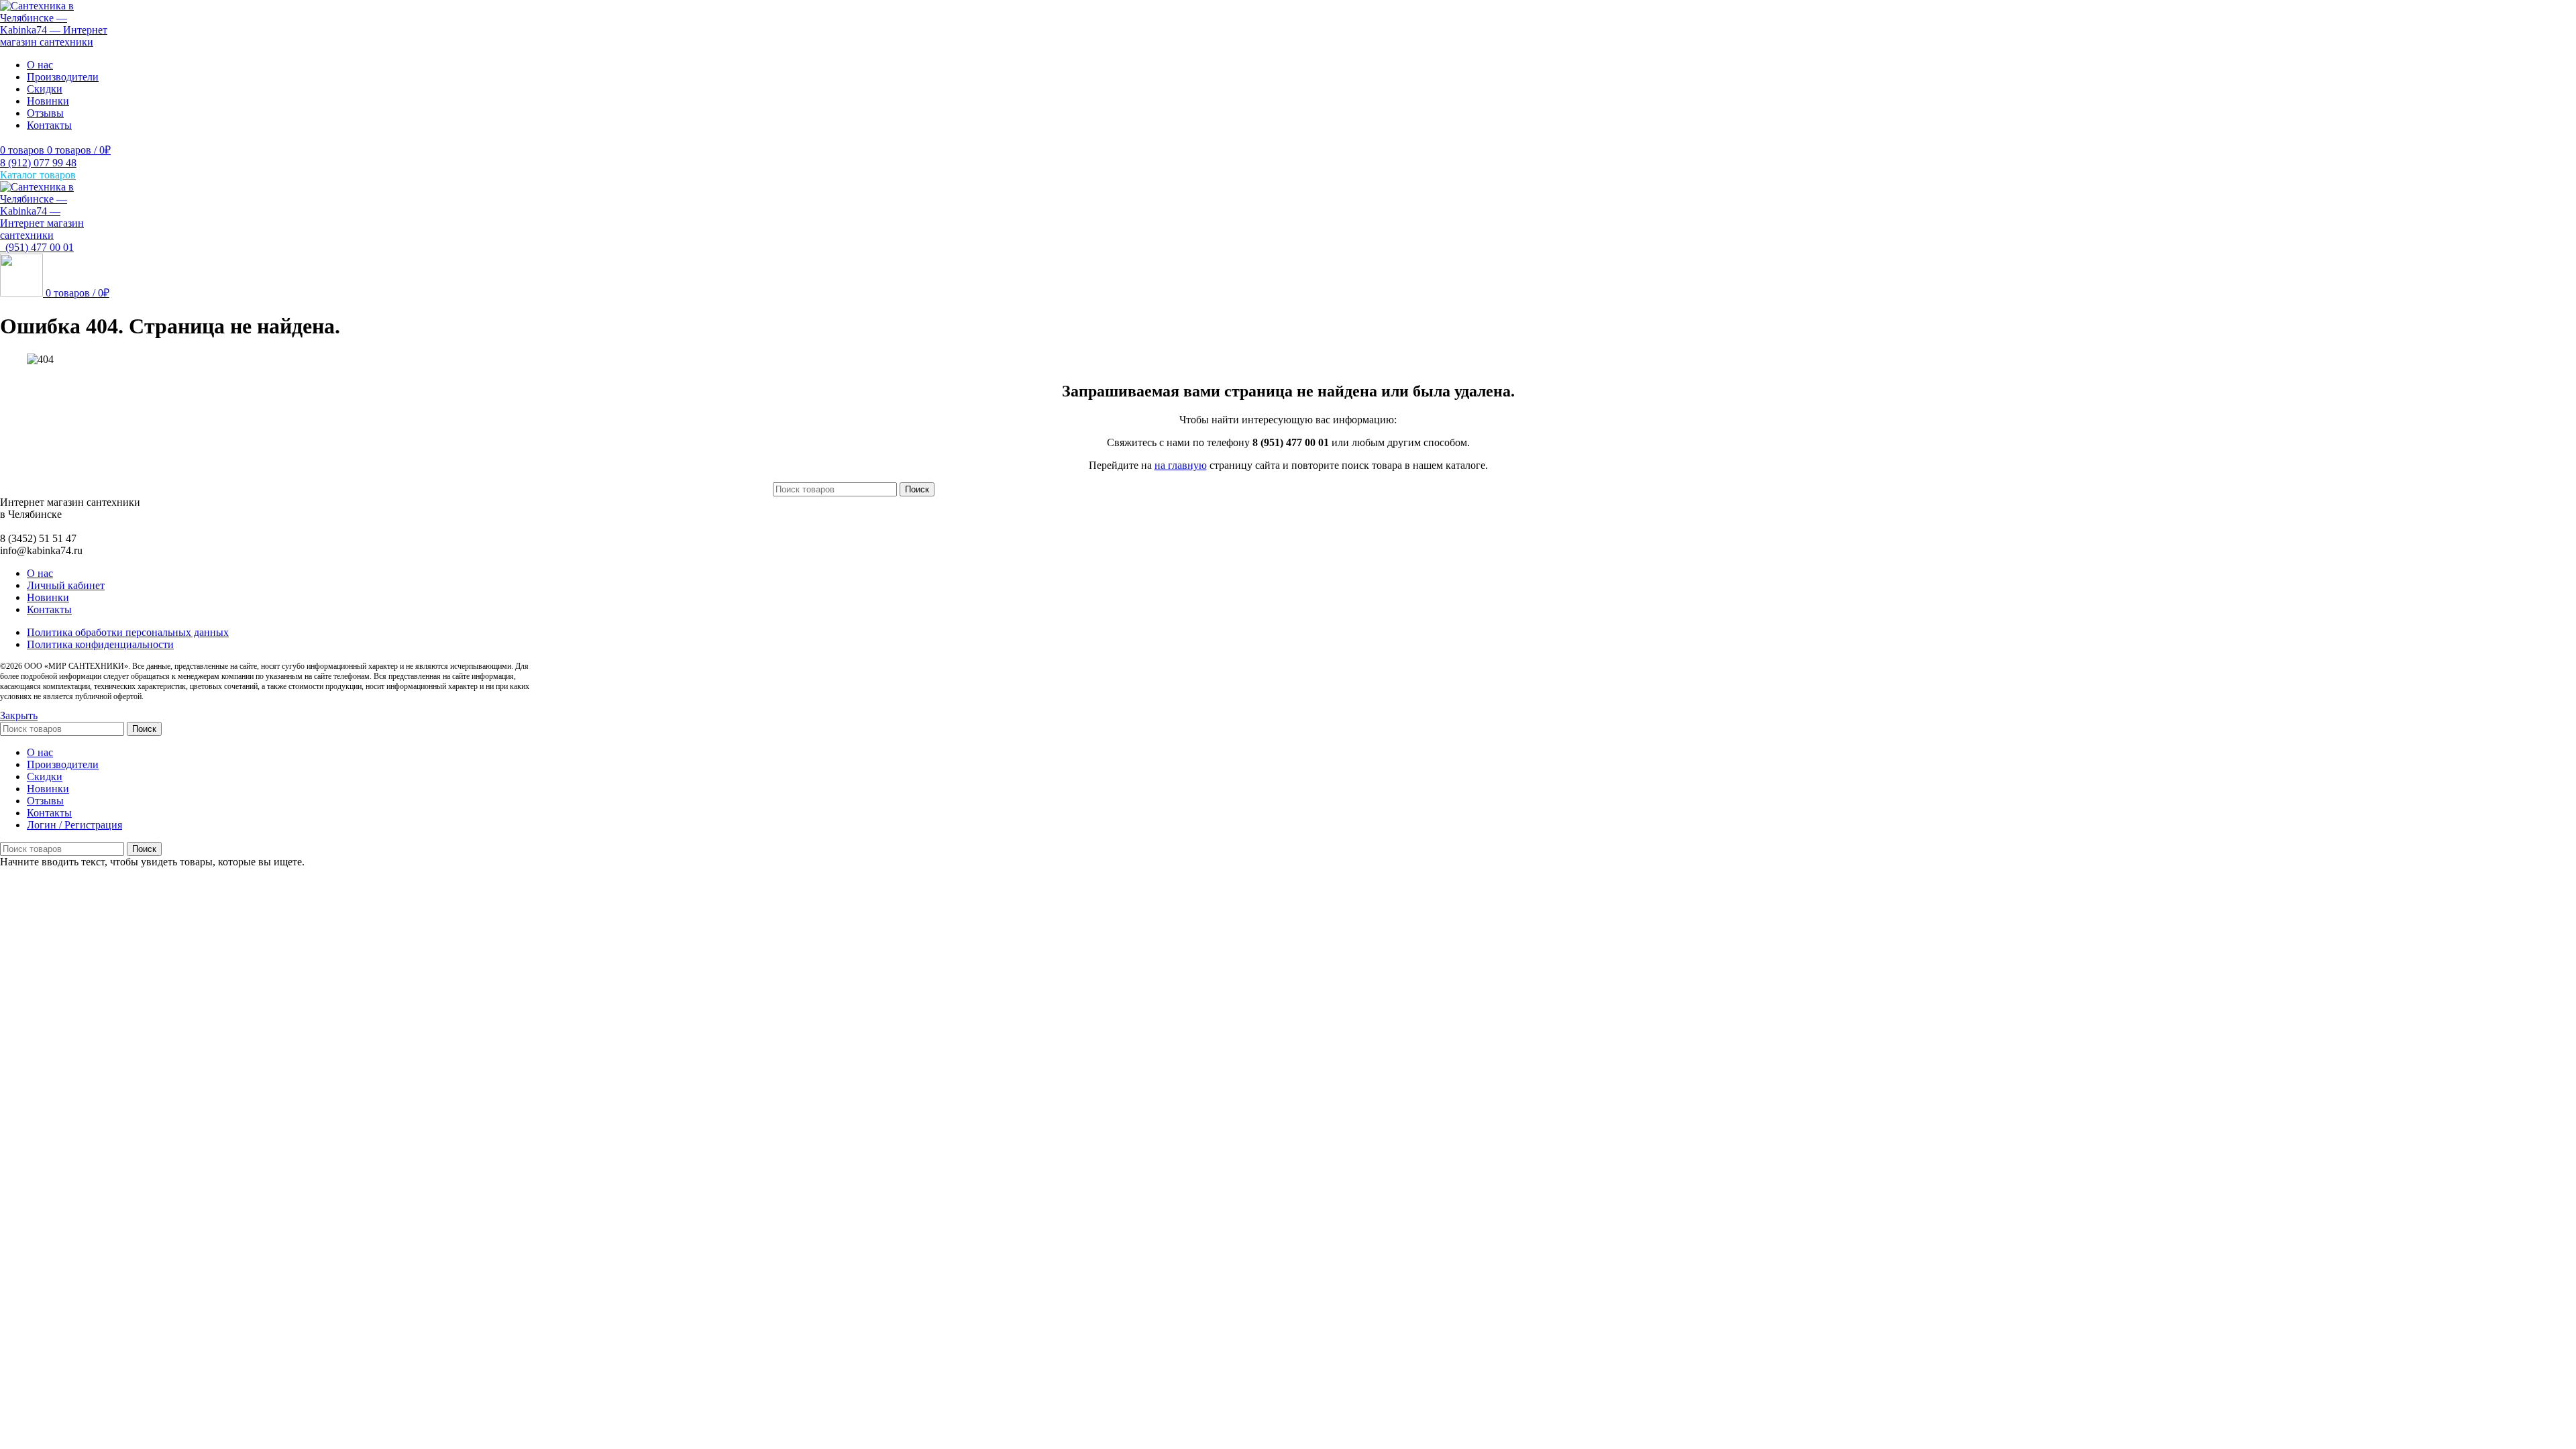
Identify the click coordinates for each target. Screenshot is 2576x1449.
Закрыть (19, 715)
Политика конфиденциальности (100, 644)
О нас (40, 573)
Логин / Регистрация (74, 825)
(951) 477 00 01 (37, 247)
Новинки (48, 597)
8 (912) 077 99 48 (38, 163)
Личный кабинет (66, 585)
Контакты (49, 609)
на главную (1181, 465)
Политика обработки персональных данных (128, 632)
